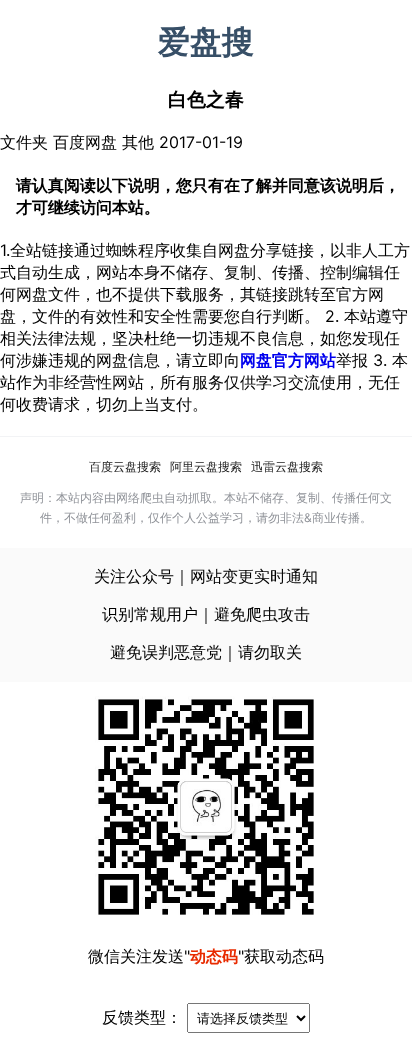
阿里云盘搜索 (206, 466)
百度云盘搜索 (125, 466)
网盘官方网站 (288, 360)
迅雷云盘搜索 (287, 466)
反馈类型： (142, 1017)
